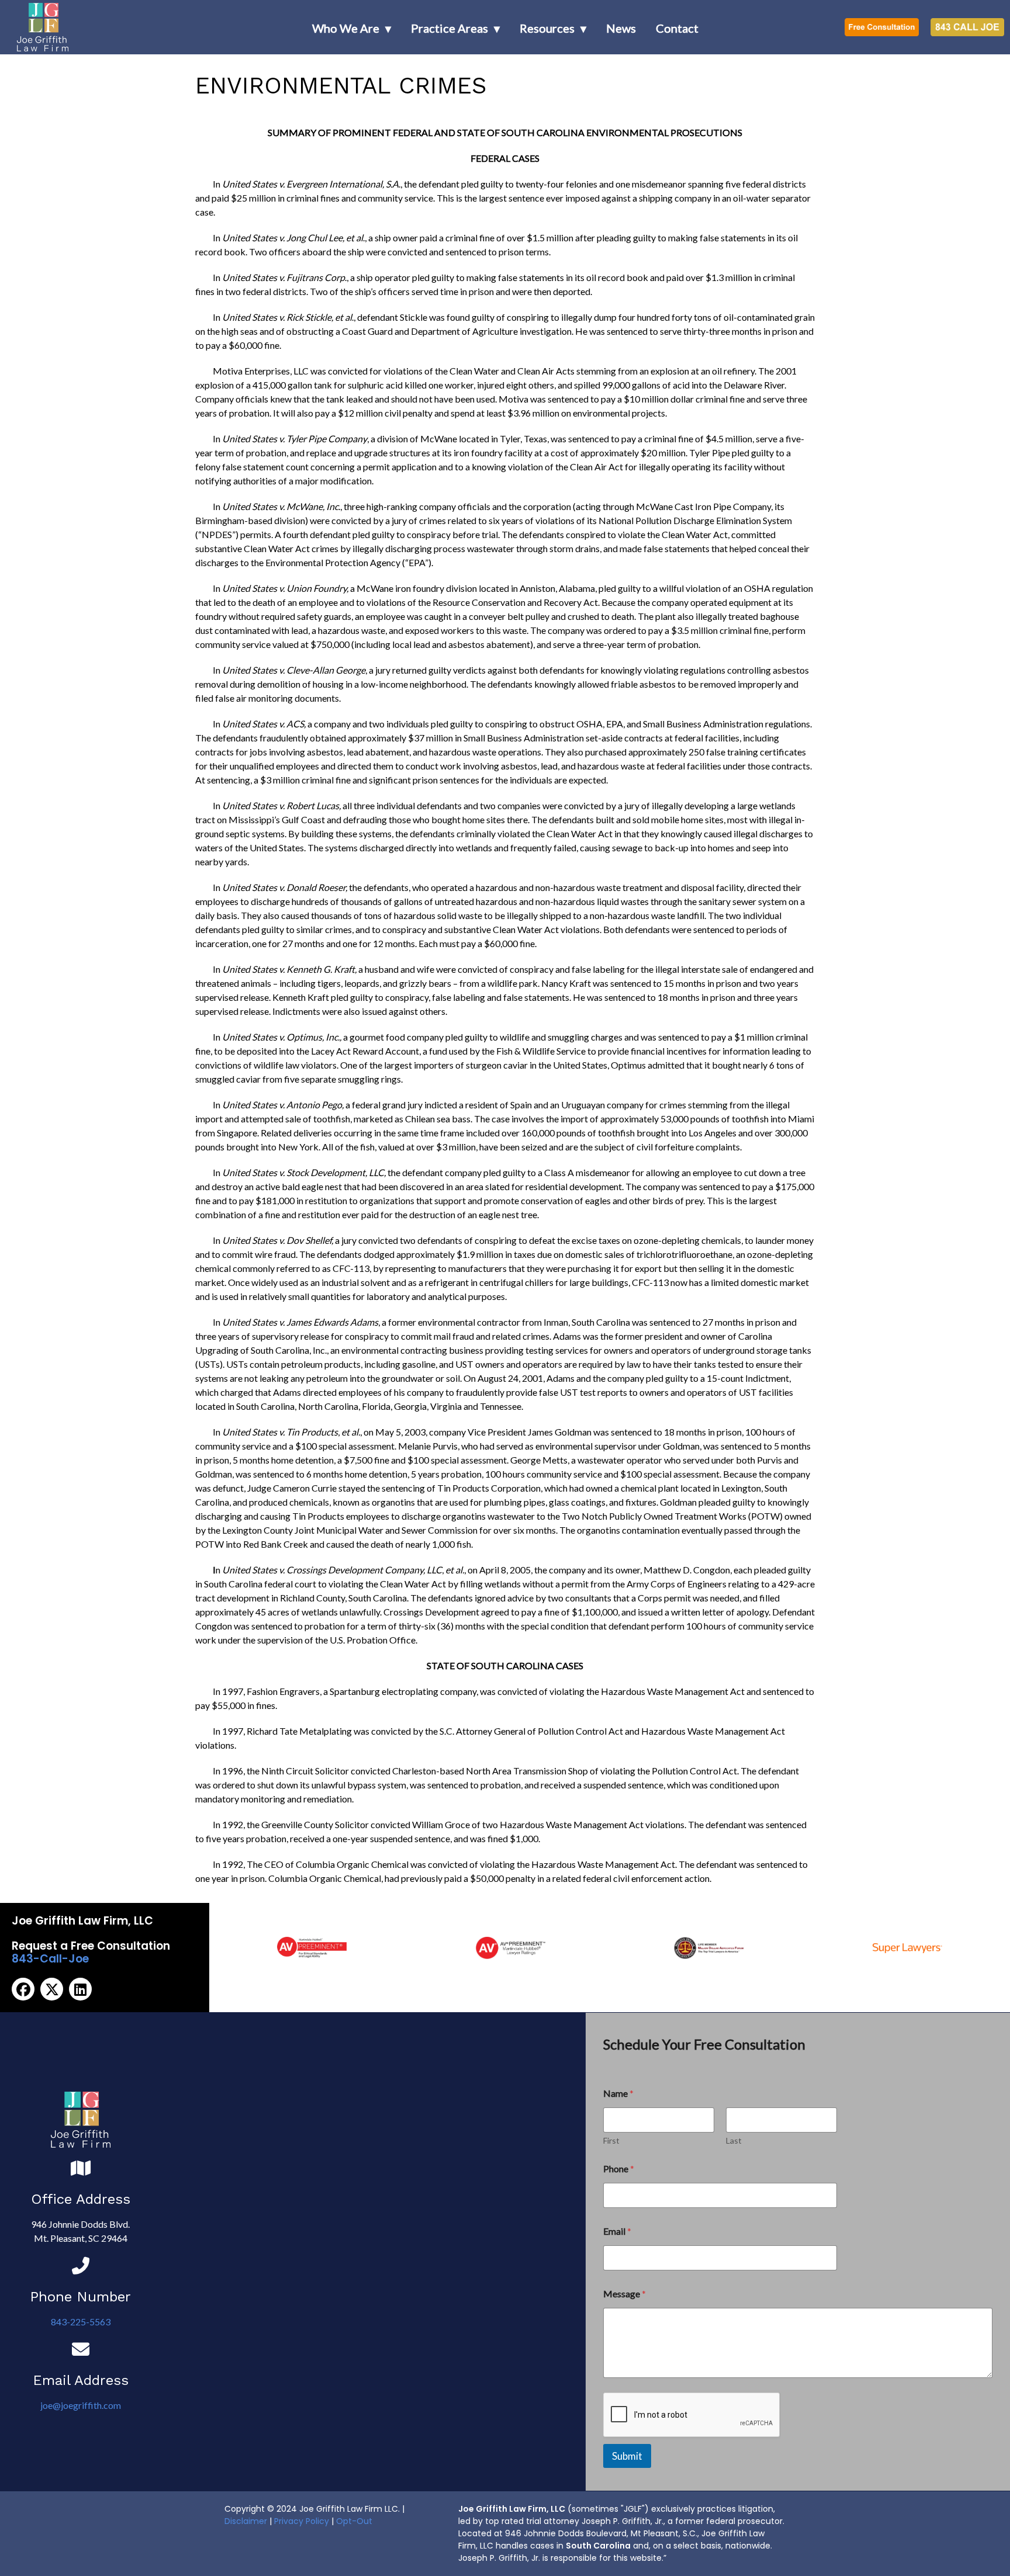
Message (625, 2294)
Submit (627, 2456)
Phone (619, 2168)
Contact (677, 28)
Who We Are (346, 28)
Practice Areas (449, 28)
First (611, 2140)
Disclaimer (246, 2521)
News (621, 28)
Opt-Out (354, 2521)
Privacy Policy (302, 2521)
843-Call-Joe (50, 1959)
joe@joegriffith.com (81, 2405)
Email (617, 2231)
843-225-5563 (81, 2322)
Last (734, 2140)
